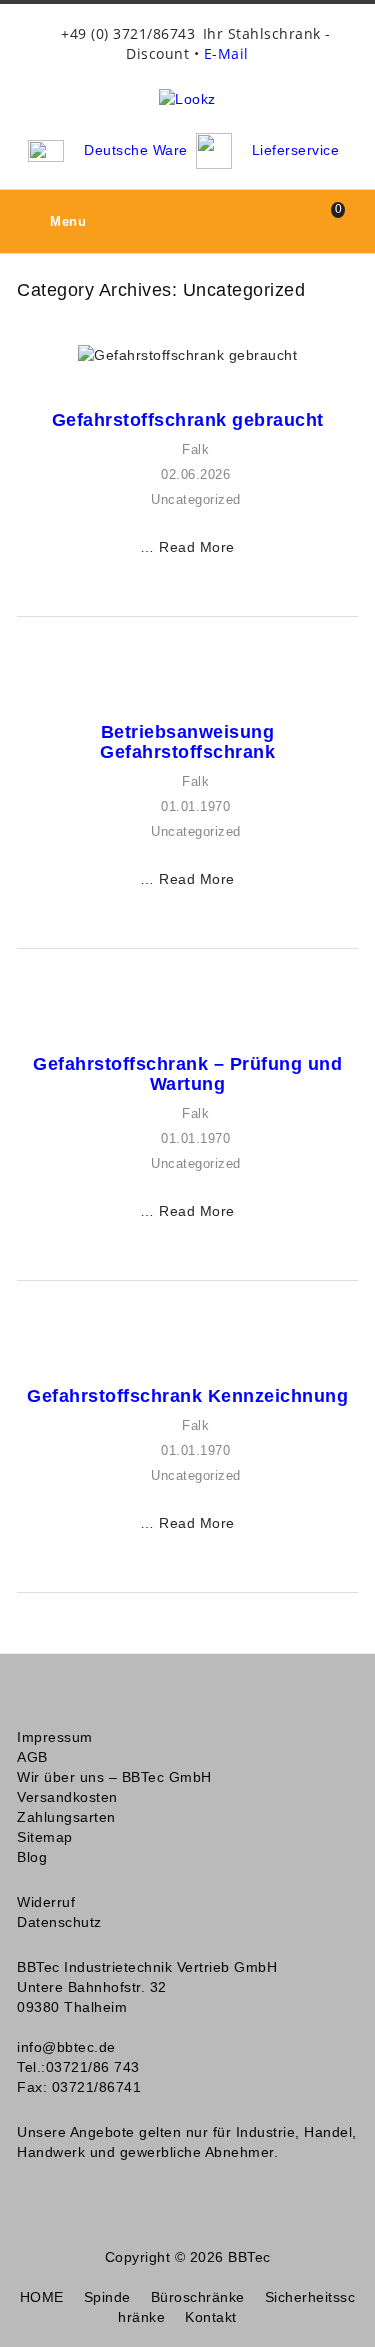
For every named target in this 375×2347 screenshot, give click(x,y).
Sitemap (45, 1837)
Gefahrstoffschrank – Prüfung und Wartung (187, 1074)
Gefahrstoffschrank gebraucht (188, 420)
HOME (42, 2297)
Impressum (55, 1737)
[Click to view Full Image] (158, 356)
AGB (32, 1757)
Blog (32, 1857)
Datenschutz (59, 1922)
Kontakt (211, 2317)
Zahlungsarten (66, 1817)
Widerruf (46, 1902)
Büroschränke (198, 2297)
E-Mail (226, 53)
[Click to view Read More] (217, 356)
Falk (195, 449)
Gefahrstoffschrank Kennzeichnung (187, 1396)
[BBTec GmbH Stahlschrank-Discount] (187, 98)
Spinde (107, 2297)
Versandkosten (67, 1797)
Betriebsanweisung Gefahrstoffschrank (187, 742)
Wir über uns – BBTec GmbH (114, 1777)
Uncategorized (196, 499)
